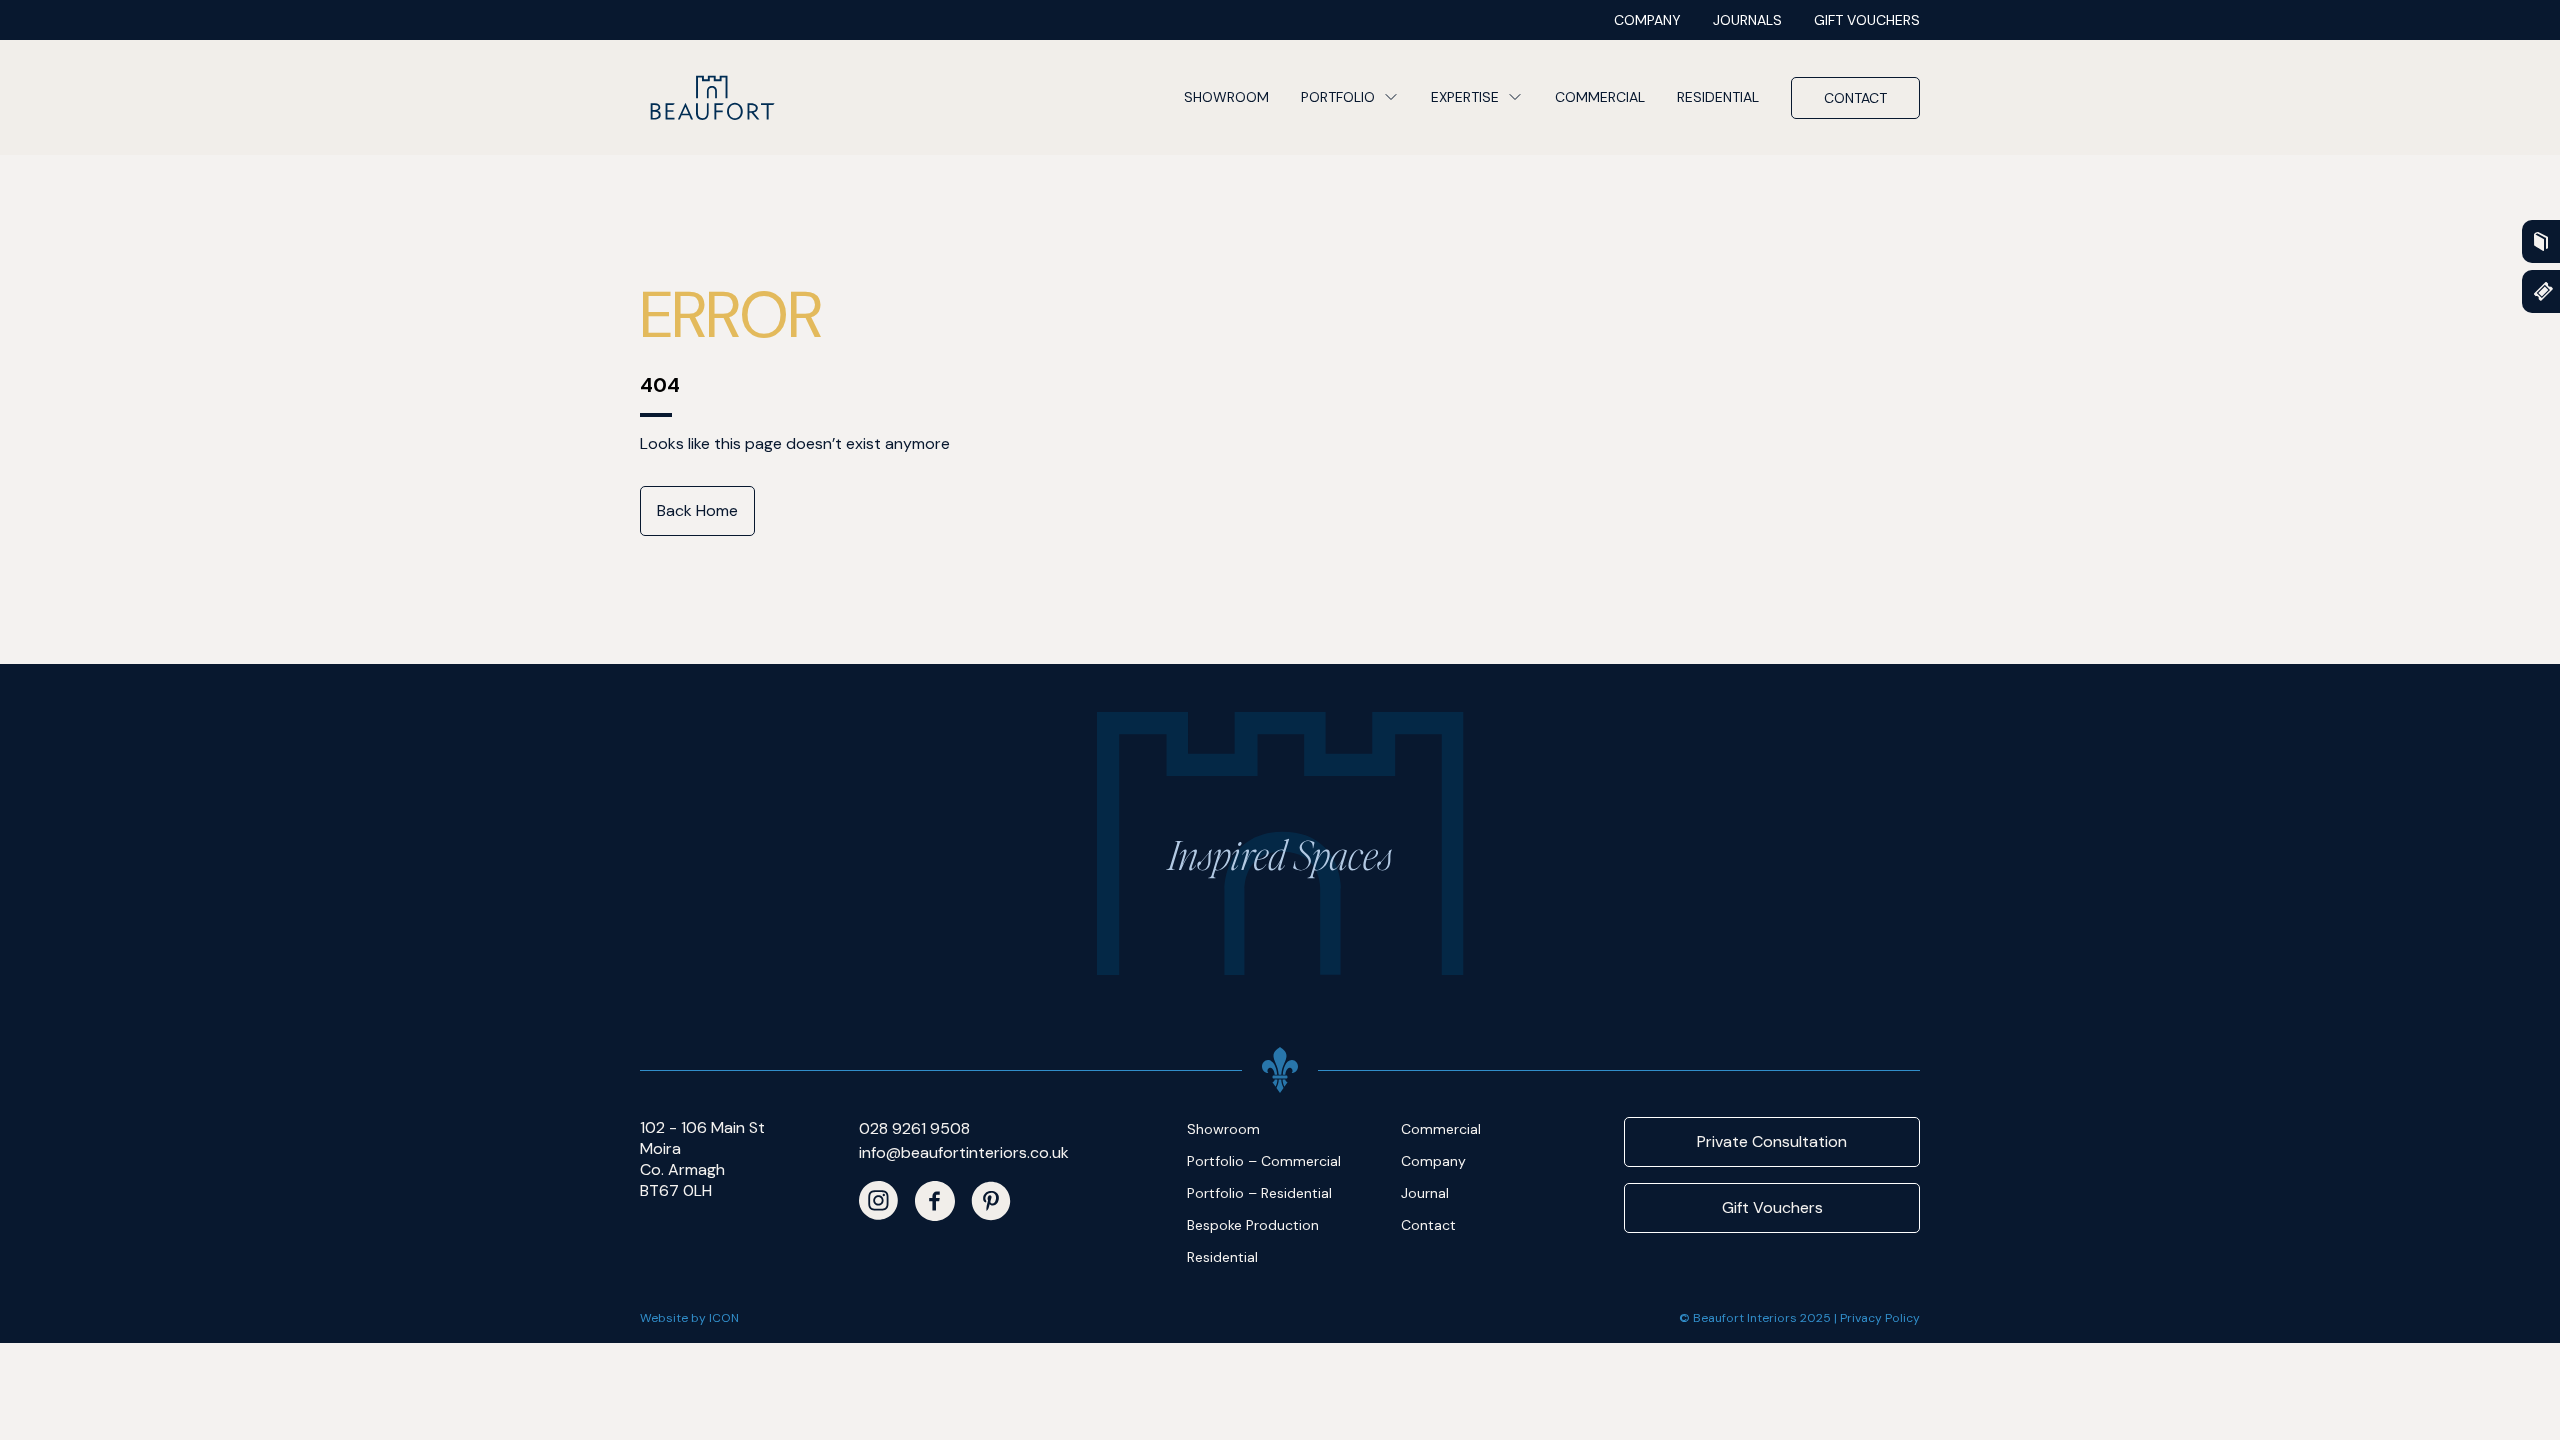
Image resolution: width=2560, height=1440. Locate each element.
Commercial (1600, 97)
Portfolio (1338, 97)
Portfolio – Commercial (1264, 1161)
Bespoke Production (1253, 1225)
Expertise (1465, 97)
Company (1647, 20)
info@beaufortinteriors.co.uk (964, 1152)
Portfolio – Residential (1259, 1193)
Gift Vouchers (1867, 20)
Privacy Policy (1880, 1318)
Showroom (1226, 97)
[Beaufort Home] (711, 97)
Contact (1855, 98)
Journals (1747, 20)
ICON (724, 1318)
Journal (1425, 1193)
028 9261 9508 (914, 1128)
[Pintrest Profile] (991, 1201)
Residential (1718, 97)
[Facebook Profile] (935, 1201)
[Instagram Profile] (879, 1201)
